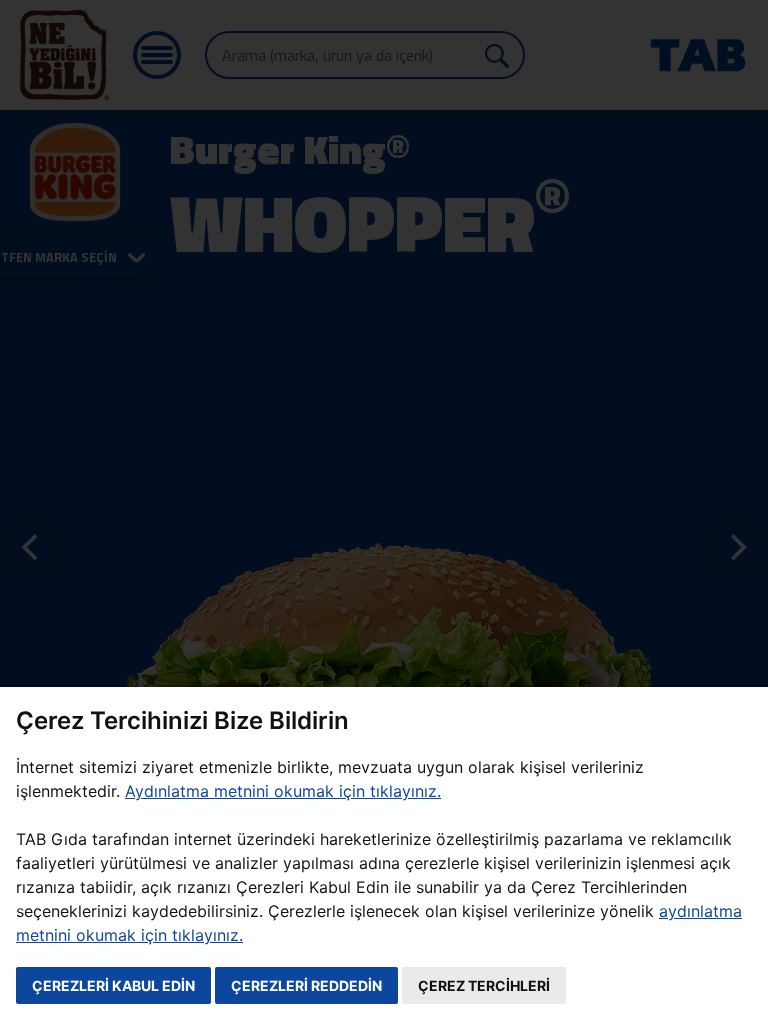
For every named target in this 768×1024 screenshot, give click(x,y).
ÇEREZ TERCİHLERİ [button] (484, 985)
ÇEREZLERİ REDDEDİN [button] (306, 985)
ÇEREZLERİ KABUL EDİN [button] (113, 985)
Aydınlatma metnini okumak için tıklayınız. (283, 791)
